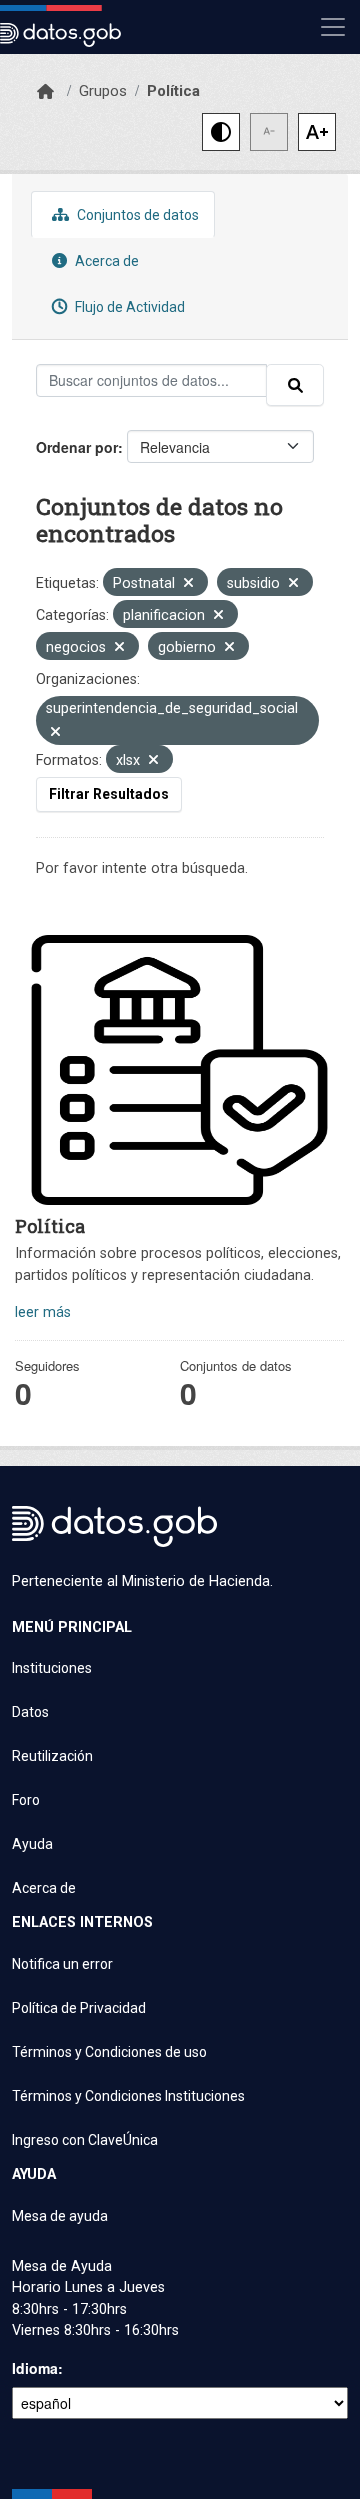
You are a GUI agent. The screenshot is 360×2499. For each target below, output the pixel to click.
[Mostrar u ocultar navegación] (333, 27)
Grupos (103, 91)
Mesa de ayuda (60, 2216)
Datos (30, 1712)
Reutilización (52, 1756)
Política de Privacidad (79, 2008)
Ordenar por (77, 447)
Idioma (35, 2368)
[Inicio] (45, 92)
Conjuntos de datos (136, 215)
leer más (43, 1312)
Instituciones (52, 1668)
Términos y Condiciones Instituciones (128, 2096)
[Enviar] (295, 385)
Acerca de (105, 261)
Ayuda (32, 1844)
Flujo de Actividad (128, 307)
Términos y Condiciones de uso (109, 2052)
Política (173, 91)
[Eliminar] (188, 584)
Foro (26, 1800)
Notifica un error (62, 1964)
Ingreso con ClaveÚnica (85, 2140)
